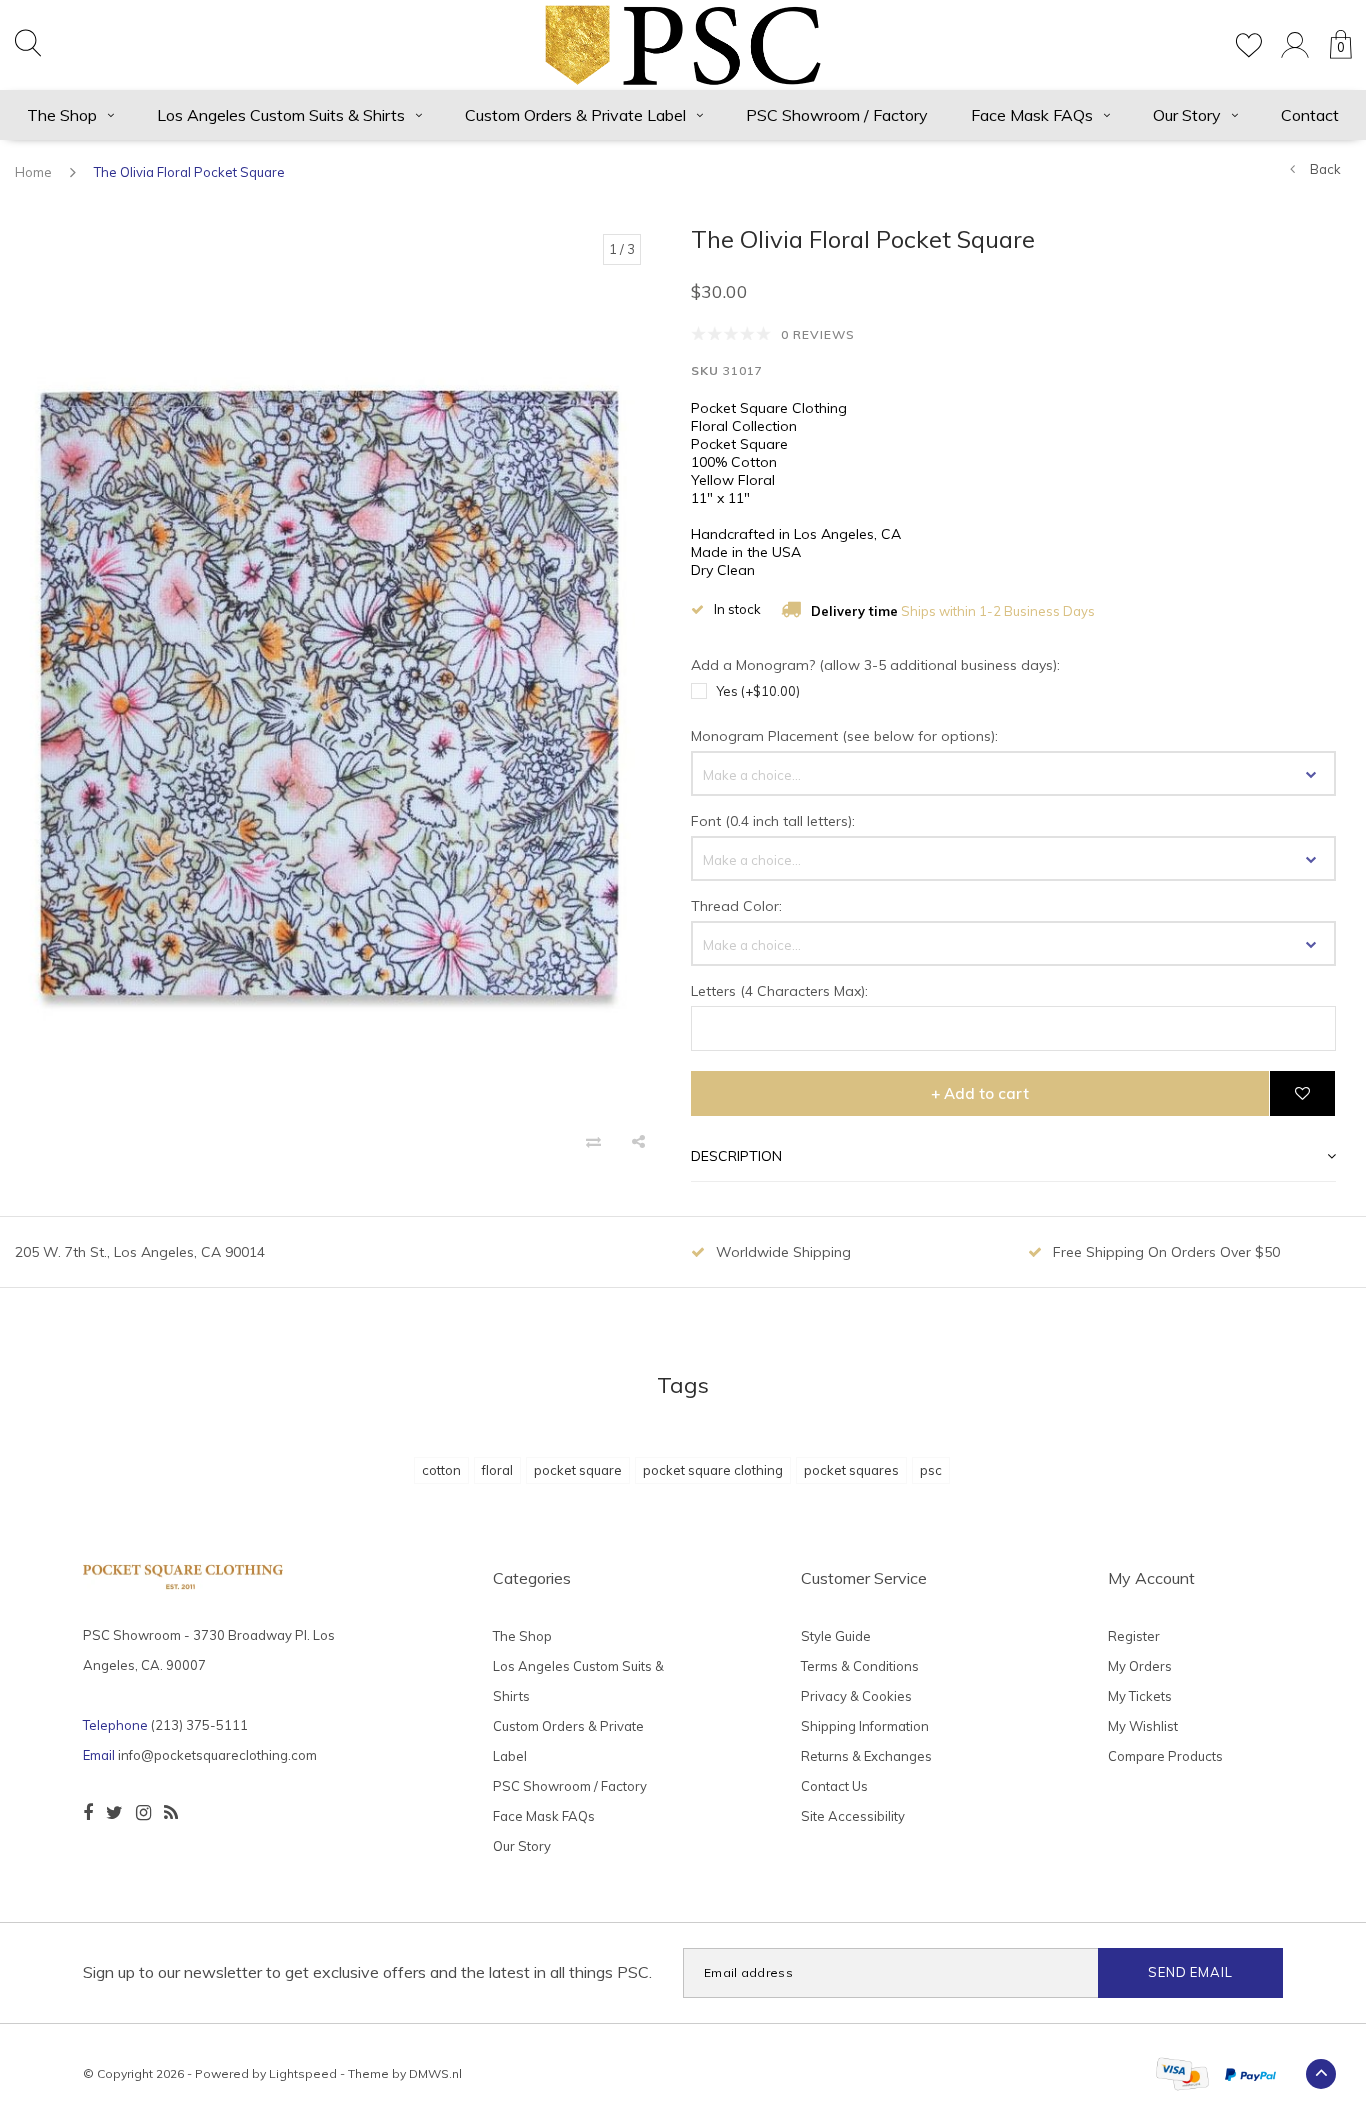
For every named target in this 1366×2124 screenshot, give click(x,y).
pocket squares (851, 1470)
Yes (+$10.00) (758, 691)
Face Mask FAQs (1032, 115)
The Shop (62, 115)
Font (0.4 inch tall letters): (773, 821)
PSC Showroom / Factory (837, 115)
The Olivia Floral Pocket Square (189, 172)
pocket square (578, 1470)
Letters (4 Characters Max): (779, 991)
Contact (1310, 115)
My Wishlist (1143, 1726)
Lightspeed (303, 2073)
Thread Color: (736, 906)
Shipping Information (865, 1726)
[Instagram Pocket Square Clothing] (143, 1813)
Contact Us (834, 1786)
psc (931, 1470)
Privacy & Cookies (856, 1696)
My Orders (1140, 1666)
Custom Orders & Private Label (575, 115)
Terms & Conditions (860, 1666)
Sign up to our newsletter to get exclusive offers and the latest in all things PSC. (367, 1972)
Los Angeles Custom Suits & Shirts (281, 115)
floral (497, 1470)
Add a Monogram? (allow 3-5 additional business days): (875, 665)
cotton (441, 1470)
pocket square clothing (713, 1470)
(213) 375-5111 (199, 1725)
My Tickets (1140, 1696)
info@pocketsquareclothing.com (217, 1755)
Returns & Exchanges (866, 1756)
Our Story (1187, 115)
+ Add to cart (980, 1093)
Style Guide (836, 1636)
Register (1134, 1636)
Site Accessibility (853, 1816)
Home (33, 172)
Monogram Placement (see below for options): (844, 736)
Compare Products (1165, 1756)
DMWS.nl (435, 2073)
